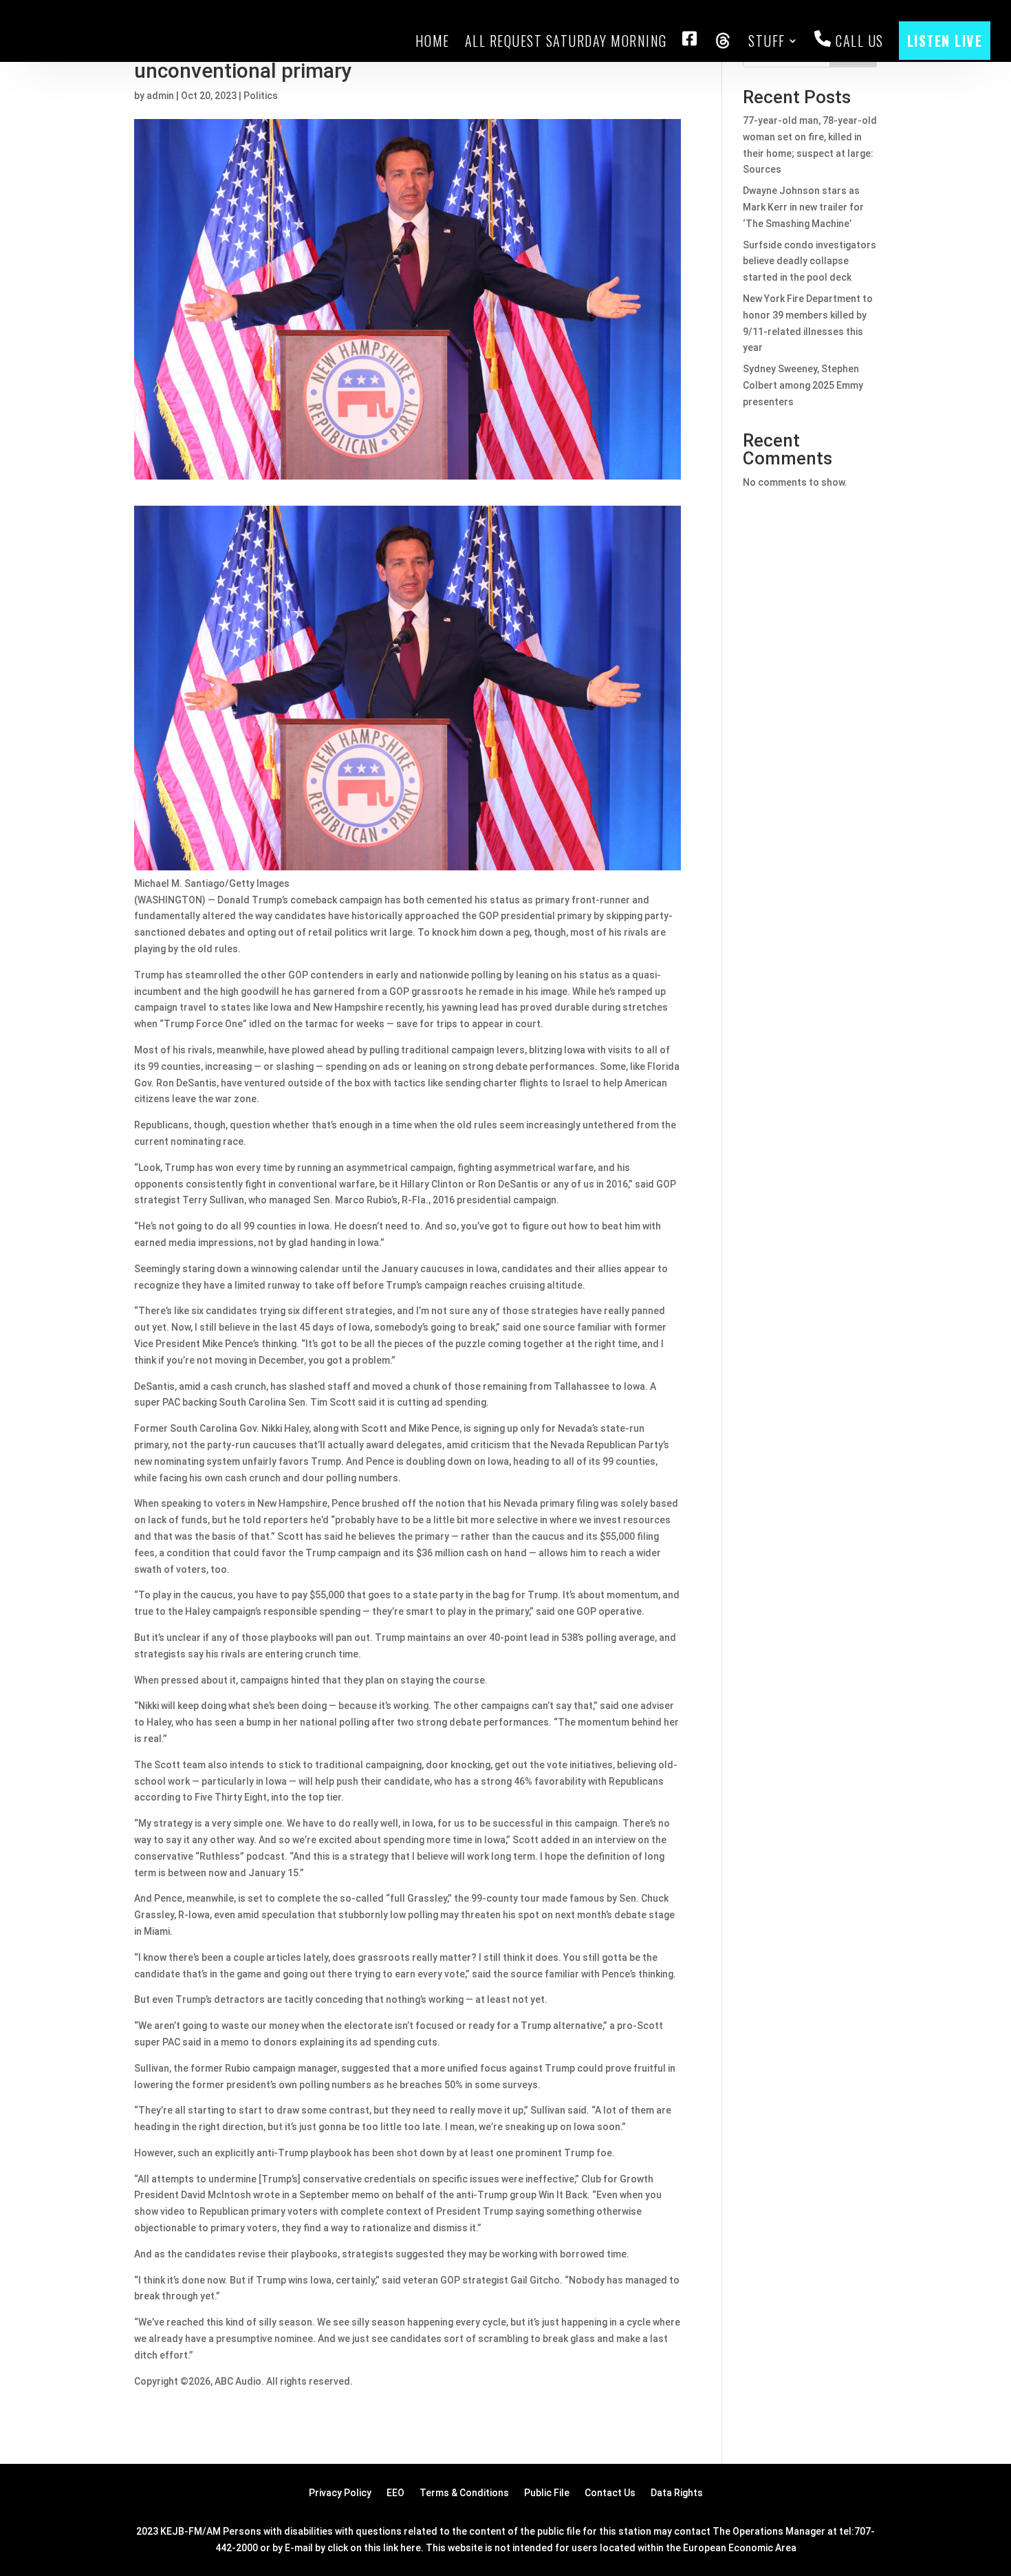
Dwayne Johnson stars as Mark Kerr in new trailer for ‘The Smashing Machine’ (803, 207)
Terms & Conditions (464, 2493)
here (411, 2548)
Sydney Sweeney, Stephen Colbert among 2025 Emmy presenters (803, 385)
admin (160, 96)
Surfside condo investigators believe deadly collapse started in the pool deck (809, 261)
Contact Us (610, 2493)
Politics (261, 96)
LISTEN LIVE (945, 41)
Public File (547, 2493)
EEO (395, 2493)
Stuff (767, 41)
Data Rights (677, 2493)
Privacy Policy (340, 2493)
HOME (433, 41)
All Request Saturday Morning (566, 41)
